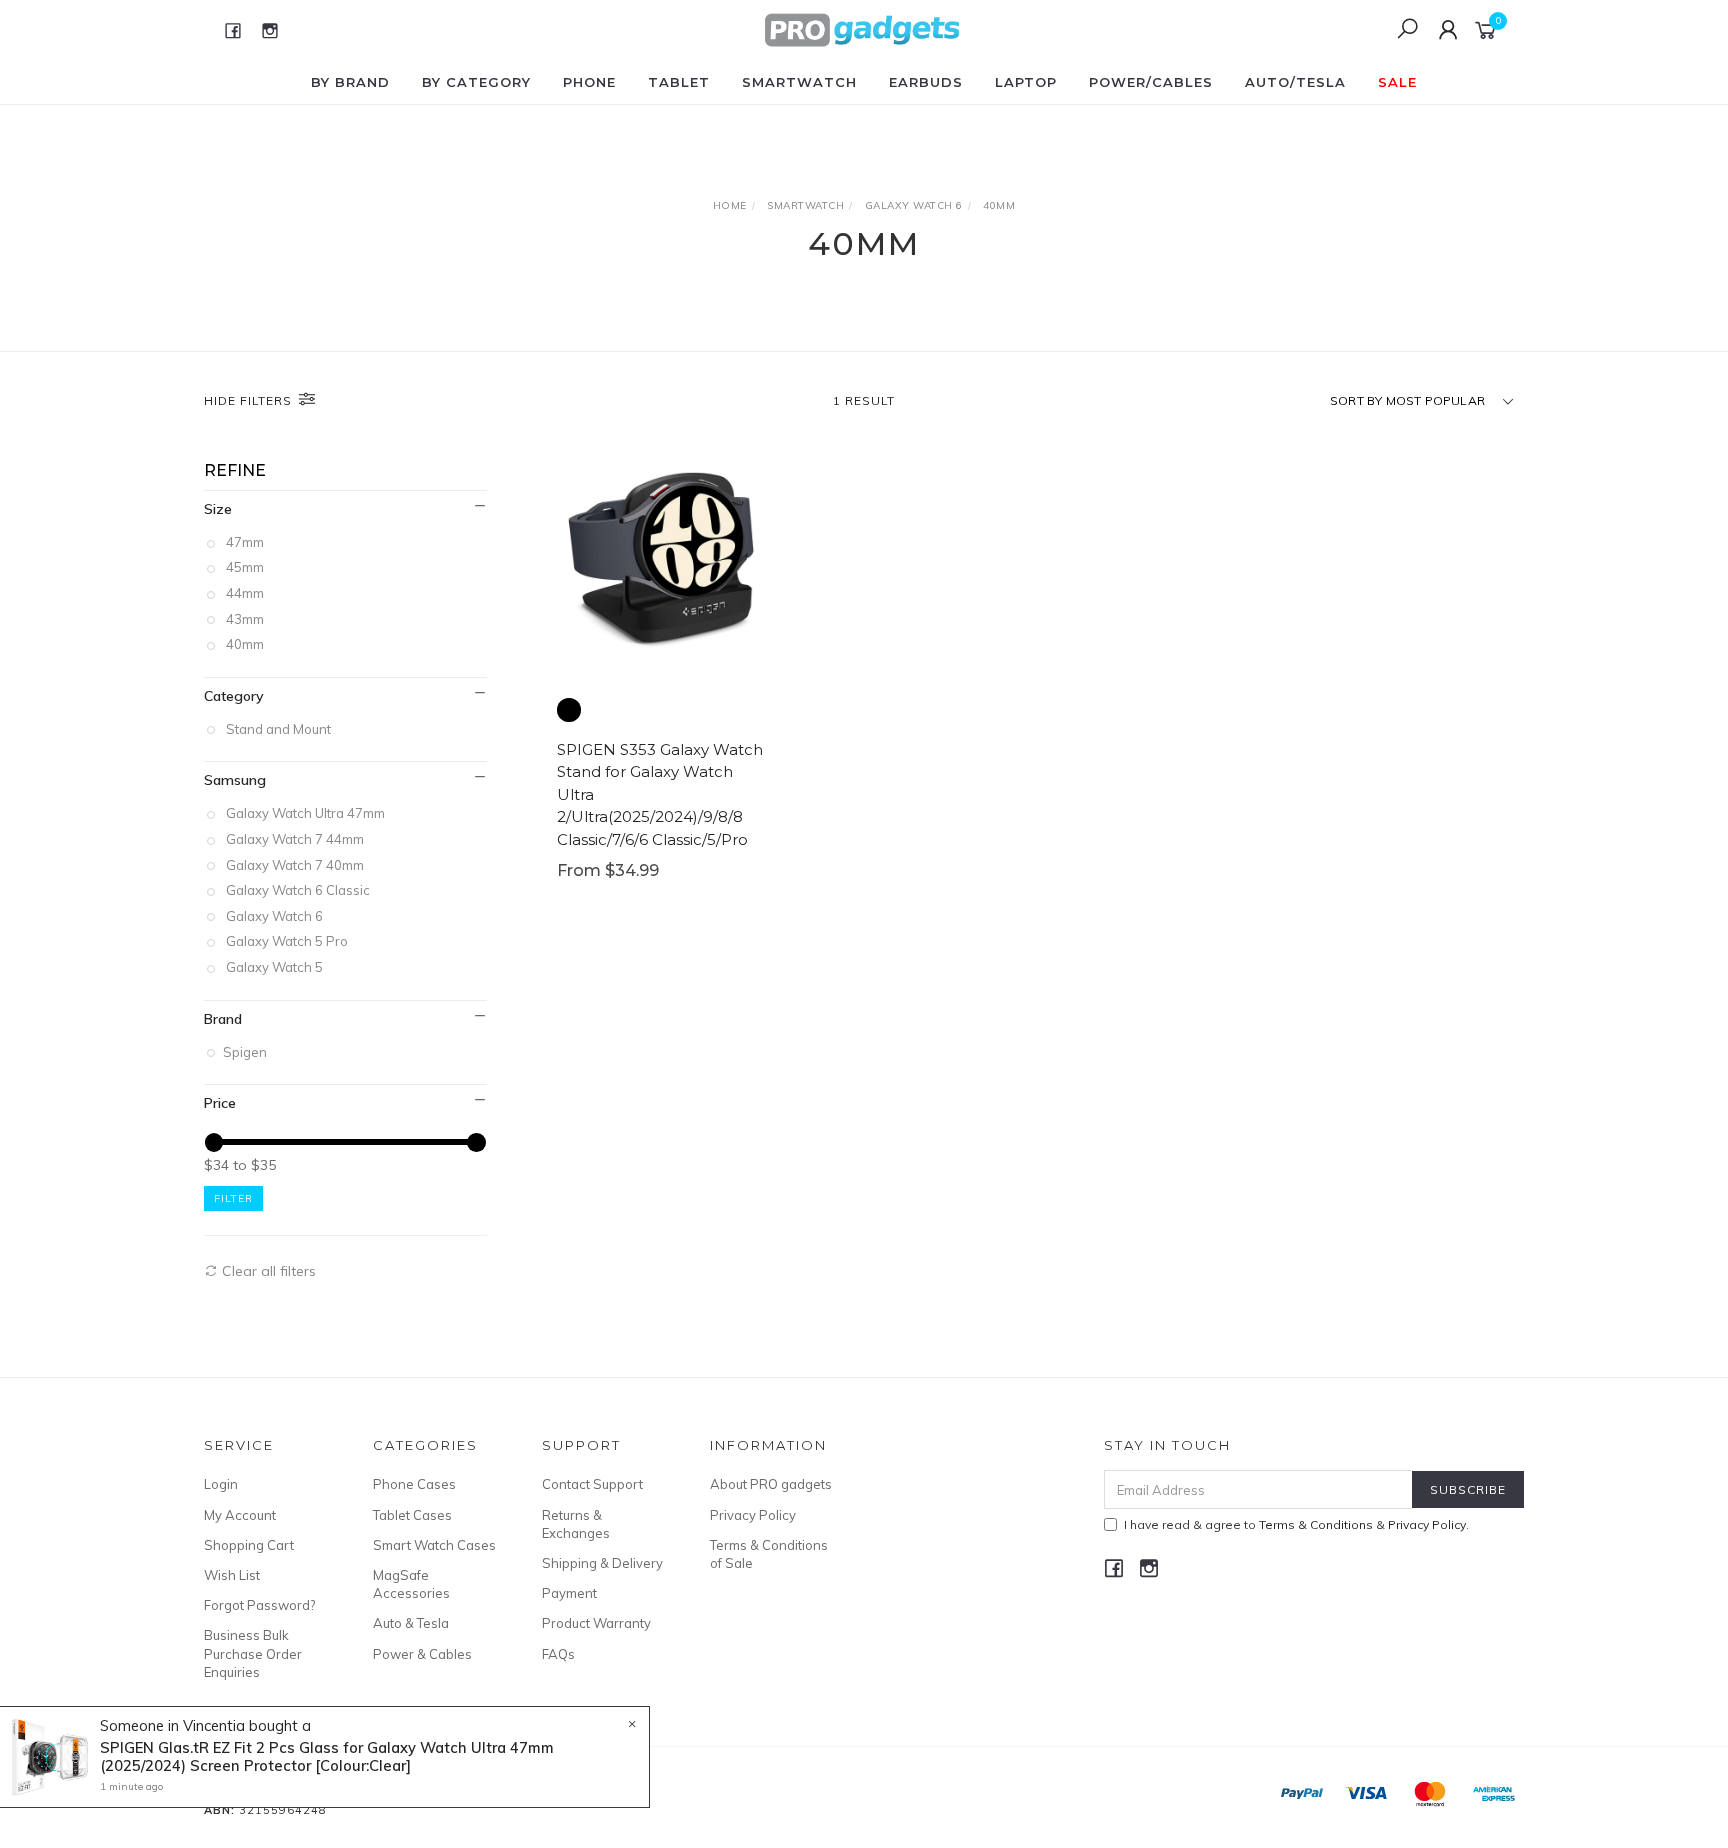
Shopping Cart (249, 1545)
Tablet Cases (412, 1515)
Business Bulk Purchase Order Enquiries (253, 1653)
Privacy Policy (753, 1515)
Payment (569, 1593)
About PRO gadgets (771, 1484)
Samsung (235, 780)
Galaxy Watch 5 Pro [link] (287, 941)
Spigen (246, 1052)
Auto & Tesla (411, 1623)
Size (218, 509)
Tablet (679, 82)
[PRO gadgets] (862, 29)
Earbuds (926, 82)
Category (234, 696)
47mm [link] (245, 542)
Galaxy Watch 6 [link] (274, 916)
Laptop (1026, 82)
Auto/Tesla (1295, 82)
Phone (589, 82)
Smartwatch (799, 82)
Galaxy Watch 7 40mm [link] (295, 865)
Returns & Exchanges (576, 1524)
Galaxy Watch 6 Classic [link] (298, 890)
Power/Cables (1151, 82)
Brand (223, 1019)
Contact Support (592, 1484)
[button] (569, 710)
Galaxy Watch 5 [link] (274, 967)
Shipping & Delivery (602, 1563)
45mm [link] (245, 567)
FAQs (558, 1654)
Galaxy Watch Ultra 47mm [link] (305, 813)
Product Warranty (596, 1623)
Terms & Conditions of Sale (769, 1554)
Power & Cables (422, 1654)
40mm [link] (245, 644)
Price (220, 1103)
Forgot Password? (259, 1605)
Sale (1397, 82)
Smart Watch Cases (434, 1545)
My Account (240, 1515)
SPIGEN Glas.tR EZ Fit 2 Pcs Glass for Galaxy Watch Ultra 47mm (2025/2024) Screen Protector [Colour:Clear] (327, 1756)
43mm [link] (245, 619)
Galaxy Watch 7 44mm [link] (295, 839)
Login (221, 1484)
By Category (476, 82)
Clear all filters (267, 1271)
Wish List (232, 1575)
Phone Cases (414, 1484)
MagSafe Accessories (411, 1584)
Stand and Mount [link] (278, 729)
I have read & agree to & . (1296, 1524)
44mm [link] (245, 593)
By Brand (350, 82)
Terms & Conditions (1316, 1524)
